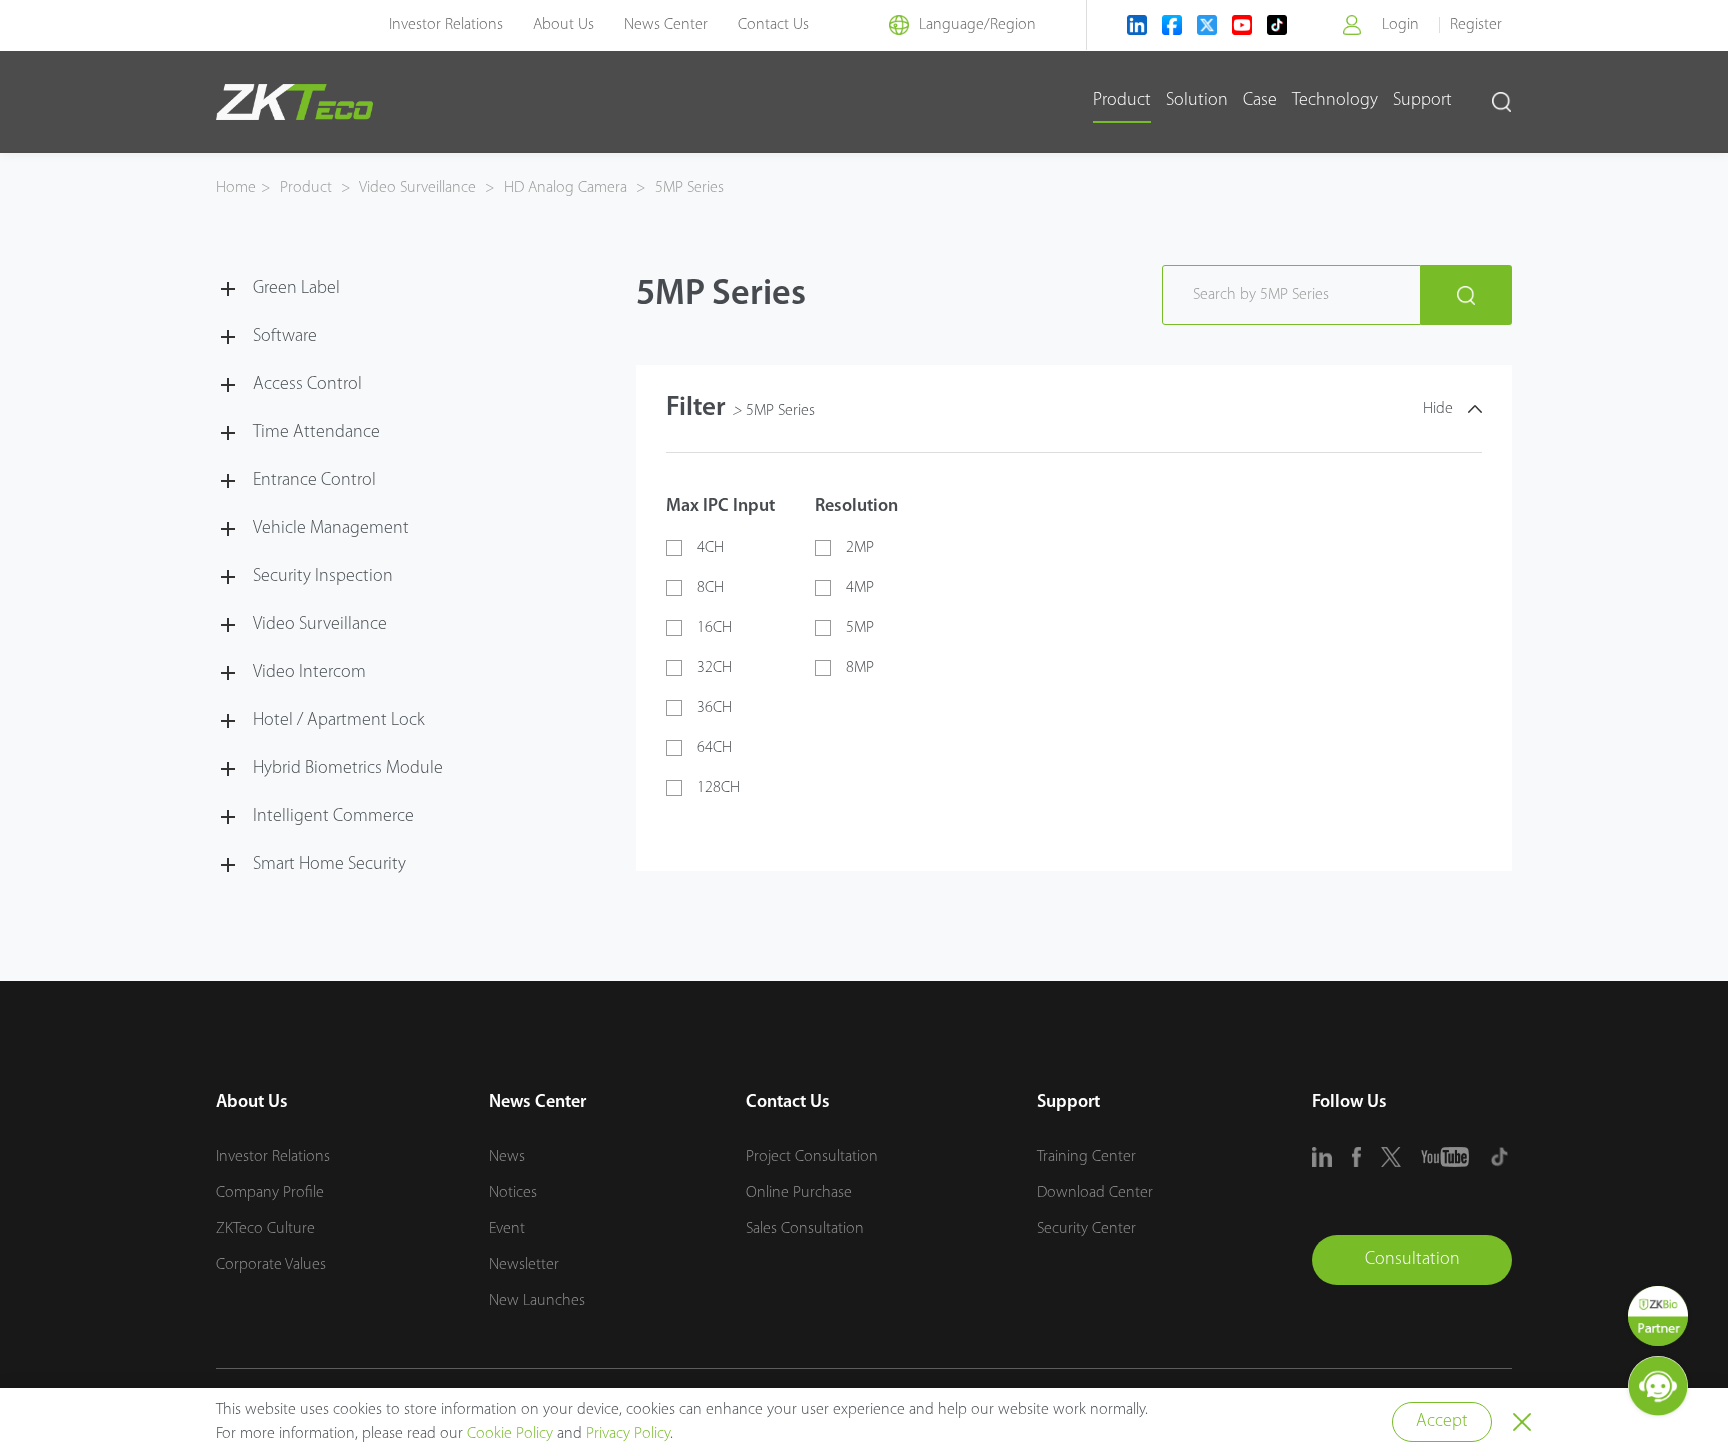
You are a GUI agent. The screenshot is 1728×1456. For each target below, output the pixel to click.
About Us (563, 25)
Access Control (307, 385)
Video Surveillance (418, 188)
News (507, 1157)
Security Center (1086, 1229)
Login (1400, 25)
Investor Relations (446, 25)
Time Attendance (316, 433)
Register (1476, 25)
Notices (513, 1193)
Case (1260, 101)
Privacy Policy (628, 1434)
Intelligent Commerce (333, 817)
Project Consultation (812, 1157)
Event (507, 1229)
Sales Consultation (805, 1229)
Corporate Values (271, 1265)
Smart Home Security (329, 865)
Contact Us (773, 25)
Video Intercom (309, 673)
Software (285, 337)
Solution (1197, 101)
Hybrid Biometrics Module (348, 769)
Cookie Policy (510, 1434)
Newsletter (524, 1265)
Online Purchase (799, 1193)
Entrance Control (314, 481)
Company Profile (270, 1193)
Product (1122, 101)
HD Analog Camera (565, 188)
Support (1422, 101)
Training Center (1086, 1157)
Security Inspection (323, 577)
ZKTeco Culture (265, 1229)
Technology (1335, 101)
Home (236, 188)
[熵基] (294, 102)
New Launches (537, 1301)
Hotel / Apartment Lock (339, 721)
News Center (666, 25)
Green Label (296, 289)
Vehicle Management (331, 529)
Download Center (1095, 1193)
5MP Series (687, 188)
